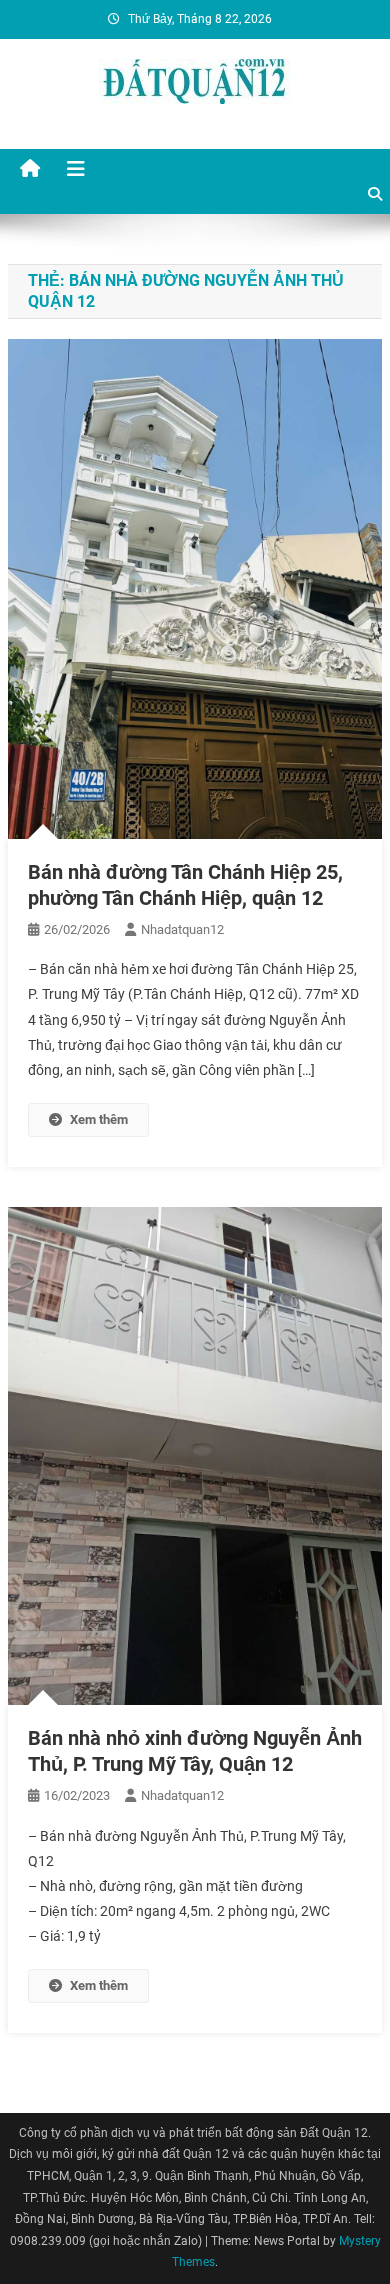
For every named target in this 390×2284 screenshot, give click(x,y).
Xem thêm (99, 1119)
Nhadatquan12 (182, 929)
